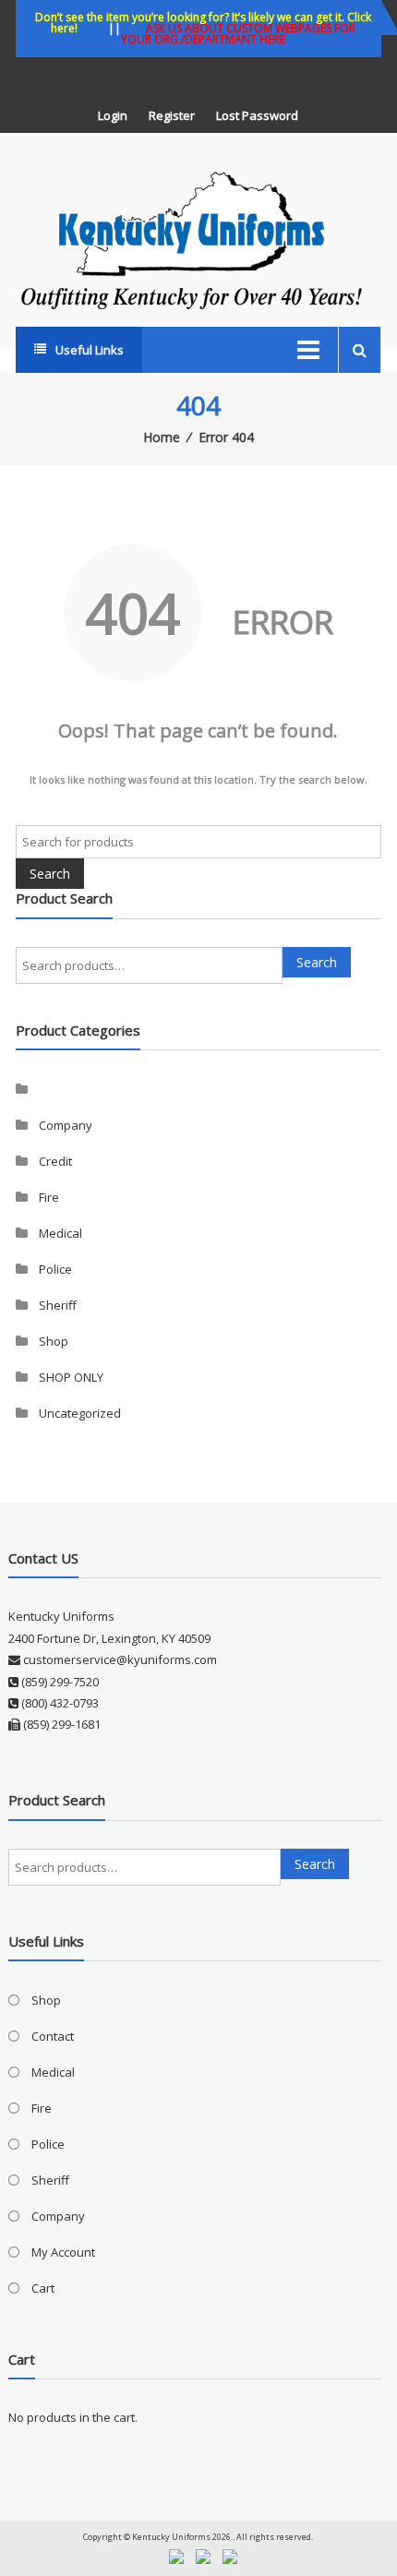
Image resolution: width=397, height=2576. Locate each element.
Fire (49, 1197)
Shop (54, 1341)
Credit (55, 1161)
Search (317, 962)
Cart (43, 2288)
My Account (63, 2252)
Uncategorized (80, 1413)
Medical (60, 1233)
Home (162, 437)
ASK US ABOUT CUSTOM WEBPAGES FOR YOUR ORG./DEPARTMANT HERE (238, 34)
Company (66, 1125)
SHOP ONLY (71, 1377)
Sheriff (58, 1305)
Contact (53, 2036)
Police (55, 1269)
